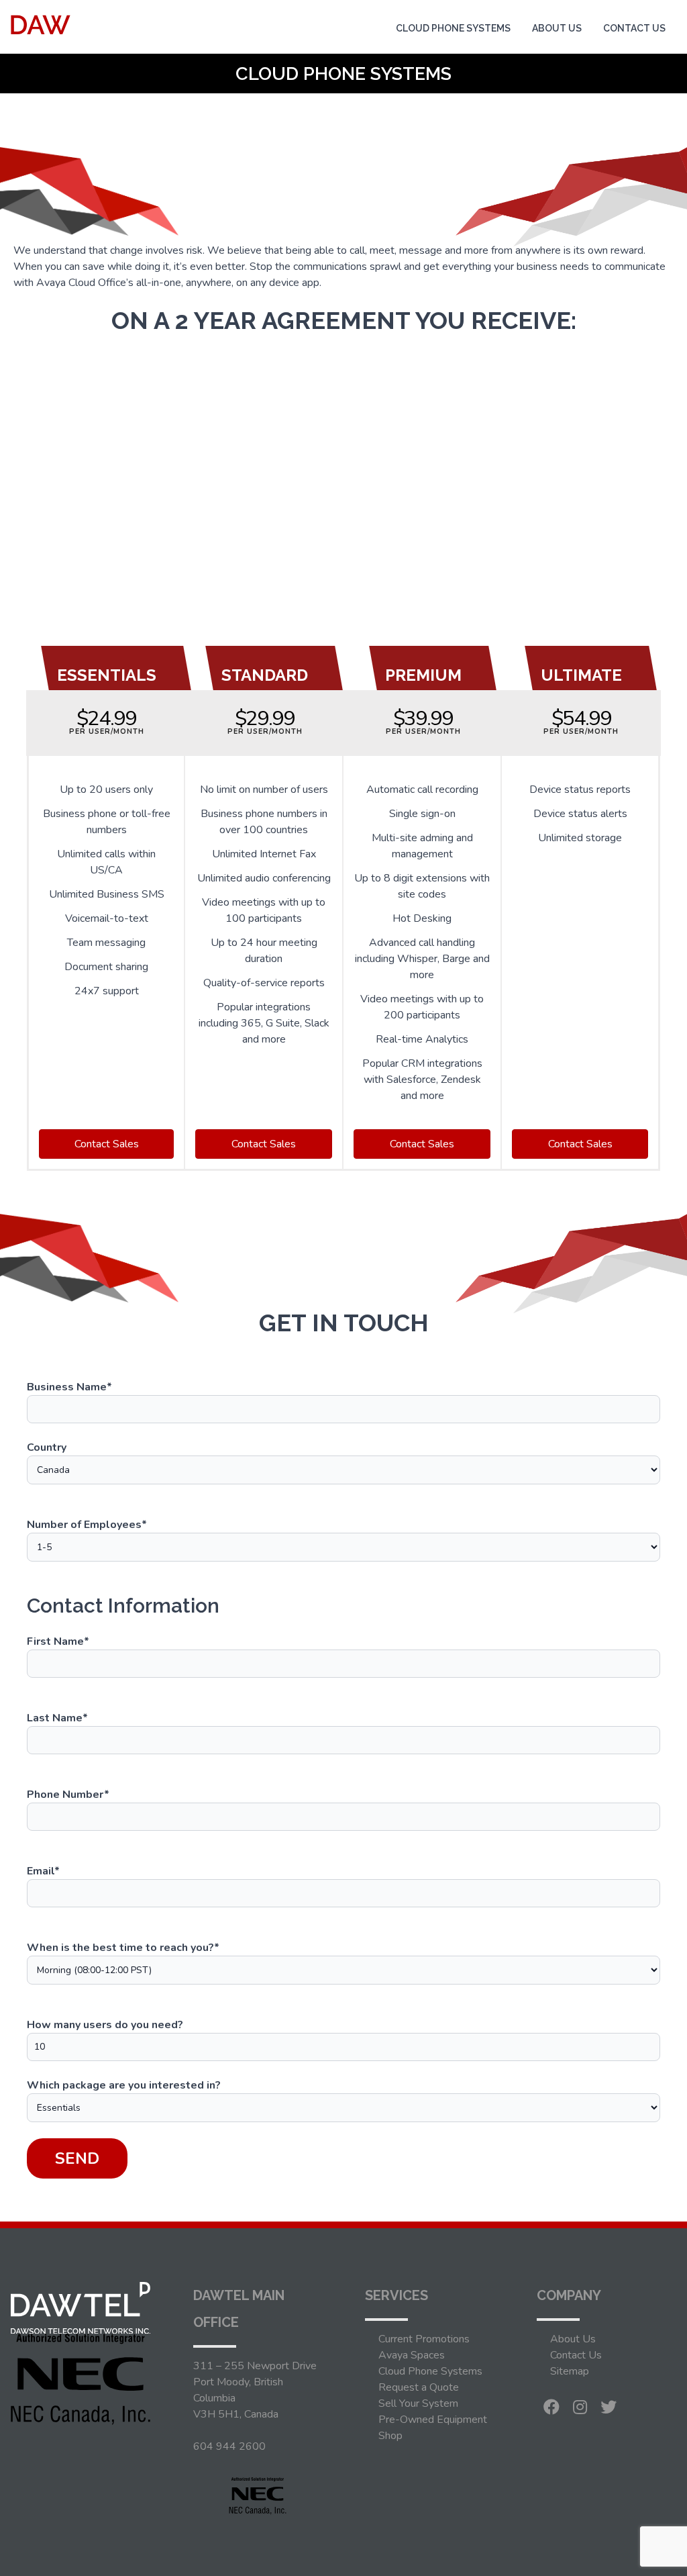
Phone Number (68, 1795)
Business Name (69, 1387)
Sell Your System (418, 2403)
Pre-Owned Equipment (433, 2420)
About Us (557, 28)
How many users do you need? (105, 2025)
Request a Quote (419, 2387)
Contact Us (634, 28)
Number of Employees (87, 1525)
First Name (58, 1641)
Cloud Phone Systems (453, 28)
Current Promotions (424, 2339)
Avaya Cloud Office (445, 60)
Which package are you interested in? (124, 2085)
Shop (390, 2436)
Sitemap (570, 2371)
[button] (106, 1144)
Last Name (57, 1718)
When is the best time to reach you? (123, 1948)
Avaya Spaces (412, 2355)
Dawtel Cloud (433, 93)
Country (47, 1447)
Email (43, 1871)
